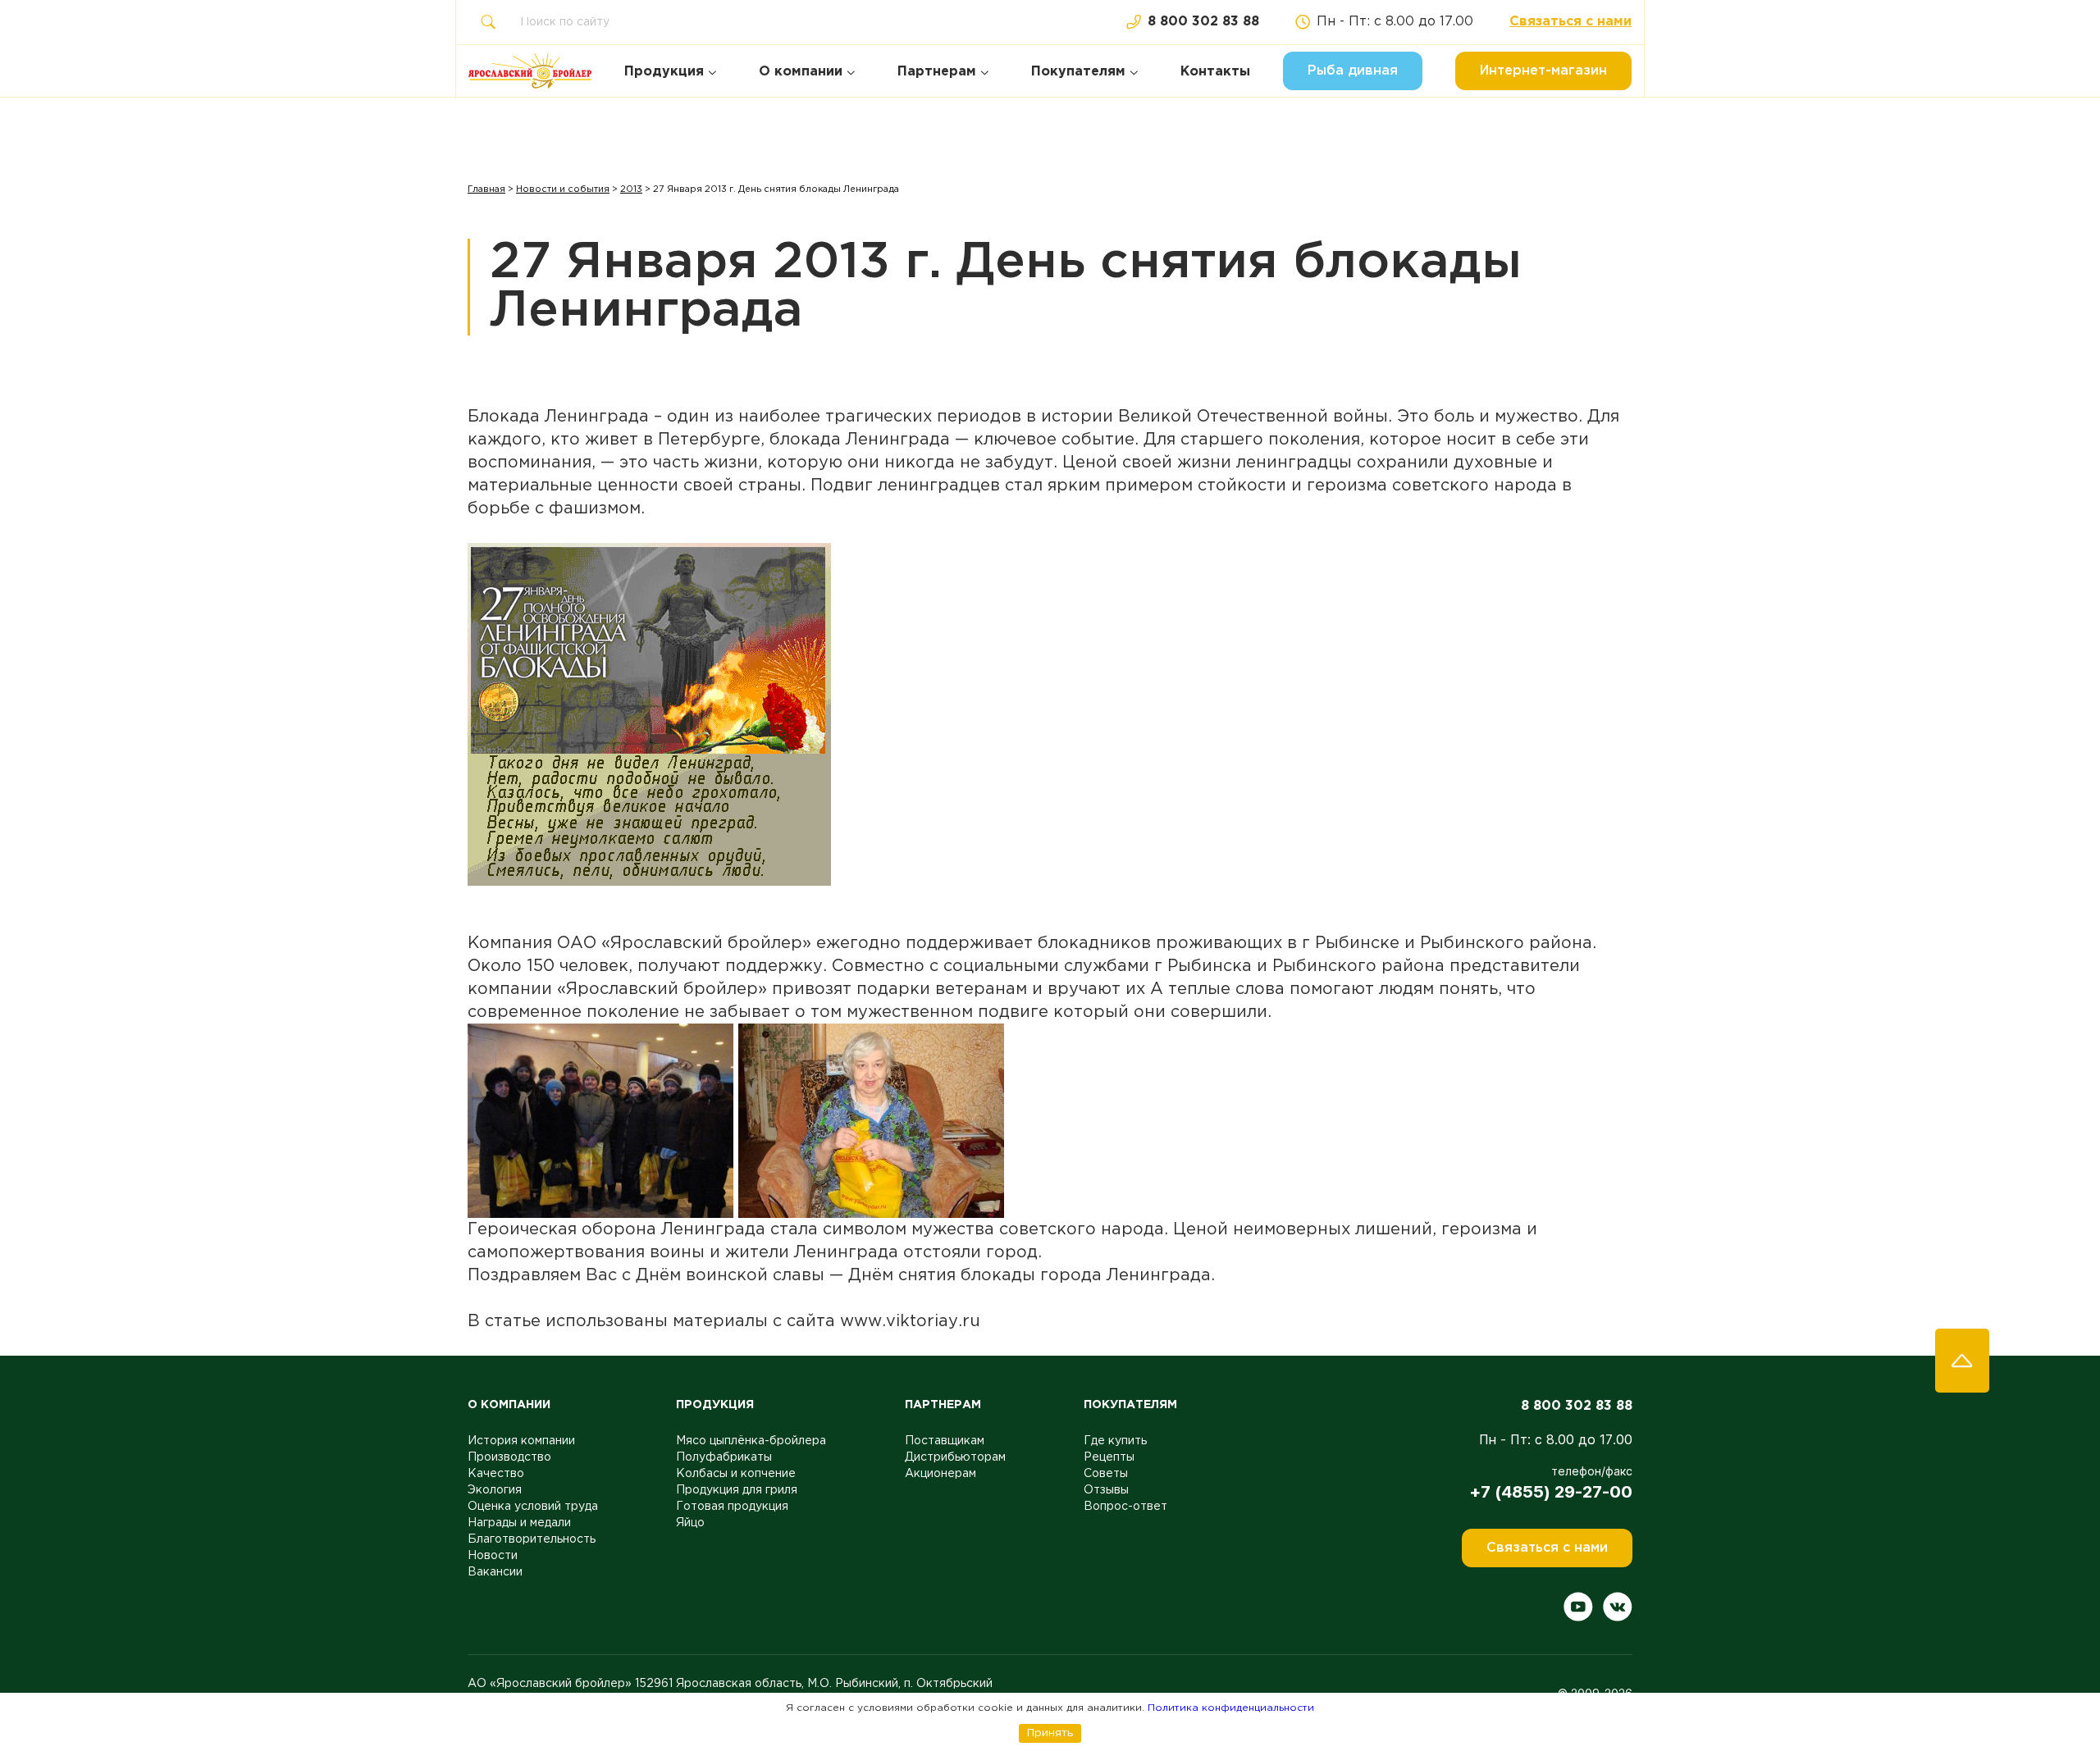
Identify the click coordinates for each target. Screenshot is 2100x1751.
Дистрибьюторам (955, 1457)
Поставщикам (945, 1441)
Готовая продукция (732, 1507)
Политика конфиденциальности (1231, 1708)
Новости (493, 1556)
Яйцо (690, 1523)
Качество (496, 1474)
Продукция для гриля (737, 1490)
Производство (509, 1457)
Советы (1106, 1474)
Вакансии (495, 1572)
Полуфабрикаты (724, 1457)
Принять (1050, 1733)
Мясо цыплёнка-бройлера (751, 1441)
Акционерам (940, 1474)
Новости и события (563, 189)
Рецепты (1109, 1457)
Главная (486, 189)
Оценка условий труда (533, 1507)
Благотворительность (532, 1539)
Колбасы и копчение (736, 1474)
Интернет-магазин (1543, 71)
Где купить (1115, 1441)
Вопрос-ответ (1125, 1507)
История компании (521, 1441)
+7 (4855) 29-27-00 (1551, 1492)
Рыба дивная (1353, 71)
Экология (495, 1490)
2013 (631, 189)
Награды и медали (519, 1523)
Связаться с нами (1570, 22)
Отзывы (1106, 1490)
